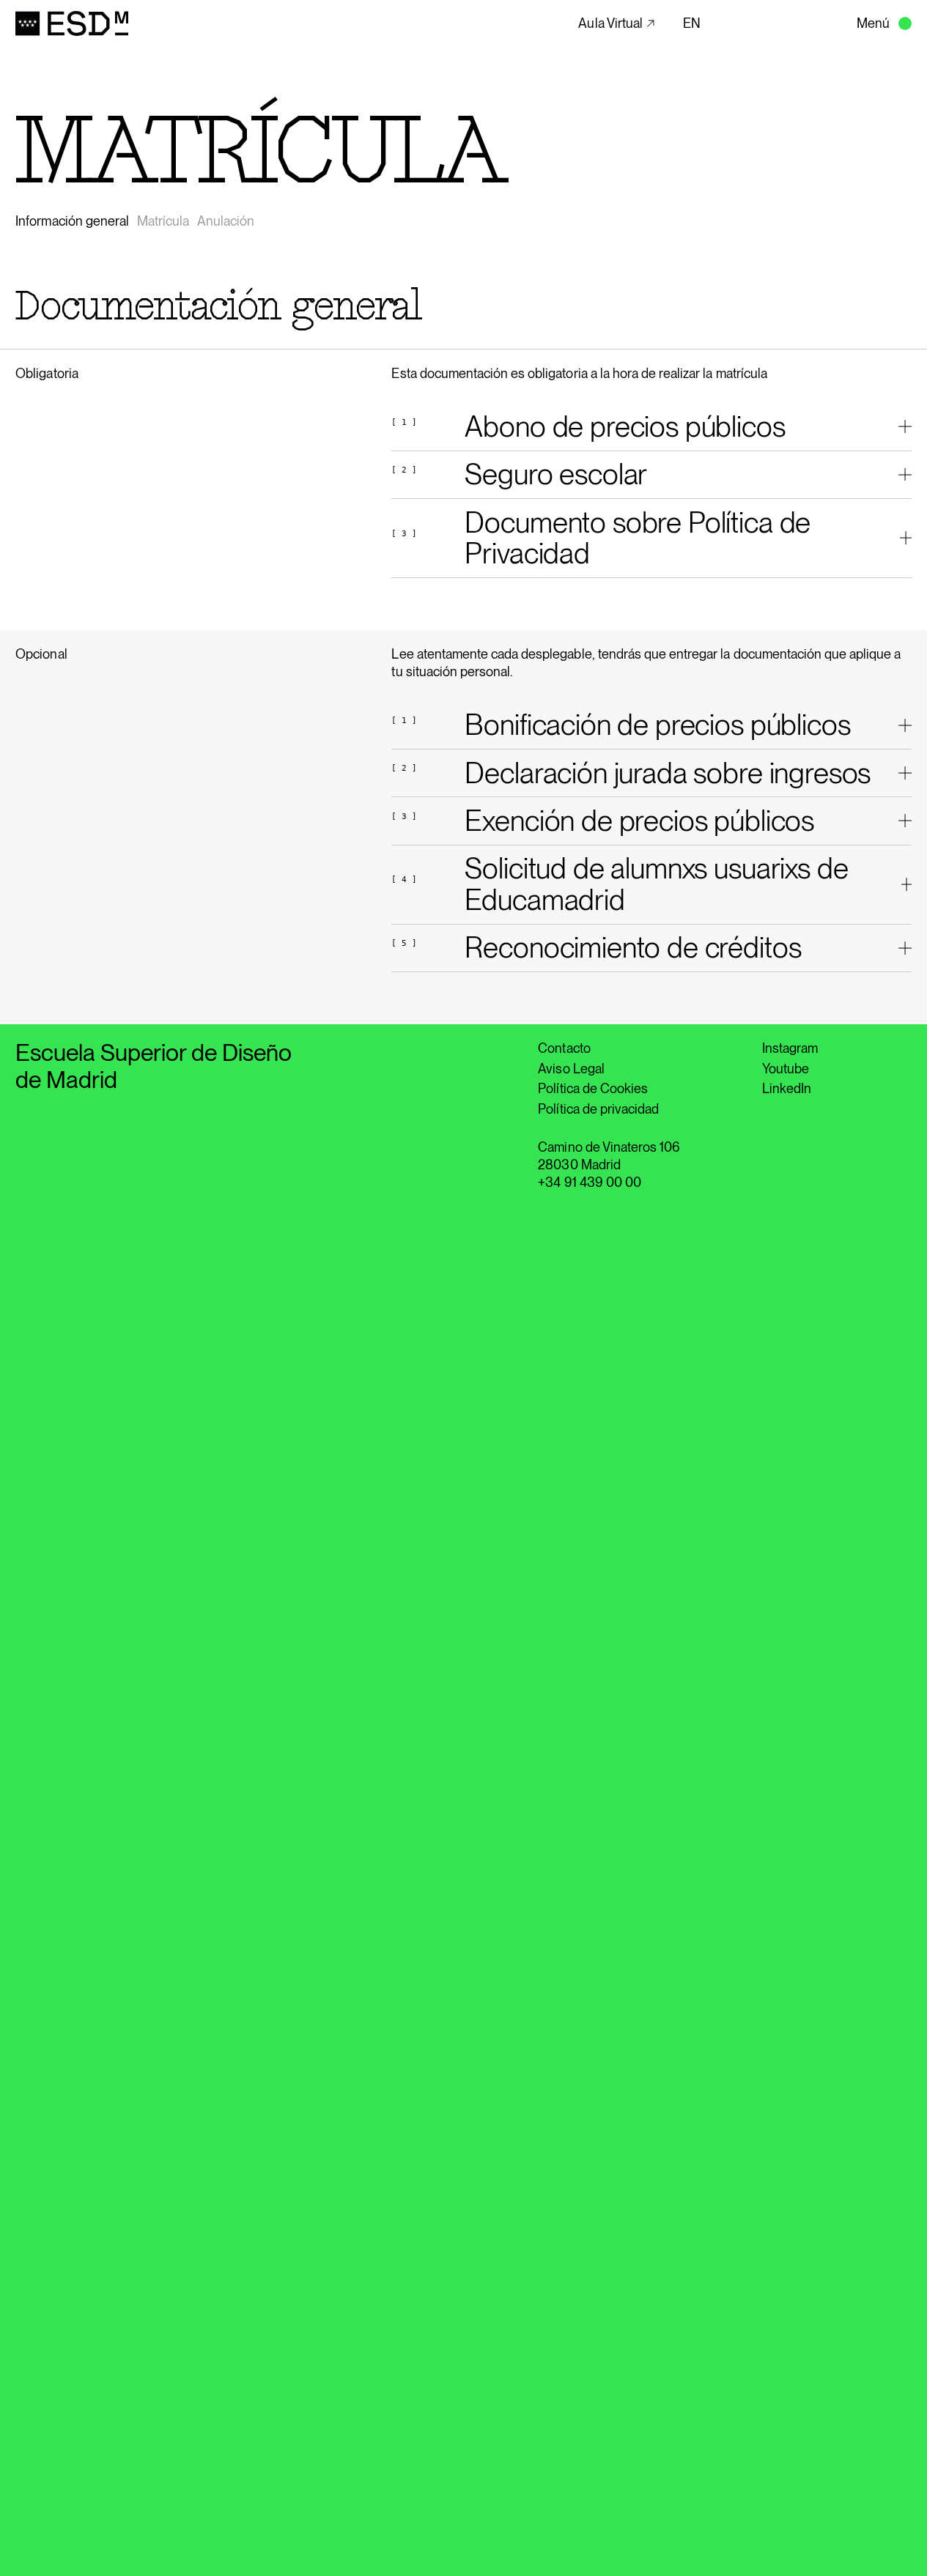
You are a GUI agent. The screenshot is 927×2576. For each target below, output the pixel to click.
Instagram (790, 1048)
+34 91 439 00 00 (590, 1182)
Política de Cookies (593, 1088)
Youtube (786, 1069)
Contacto (564, 1048)
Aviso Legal (571, 1069)
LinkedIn (787, 1088)
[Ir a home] (73, 23)
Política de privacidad (598, 1109)
